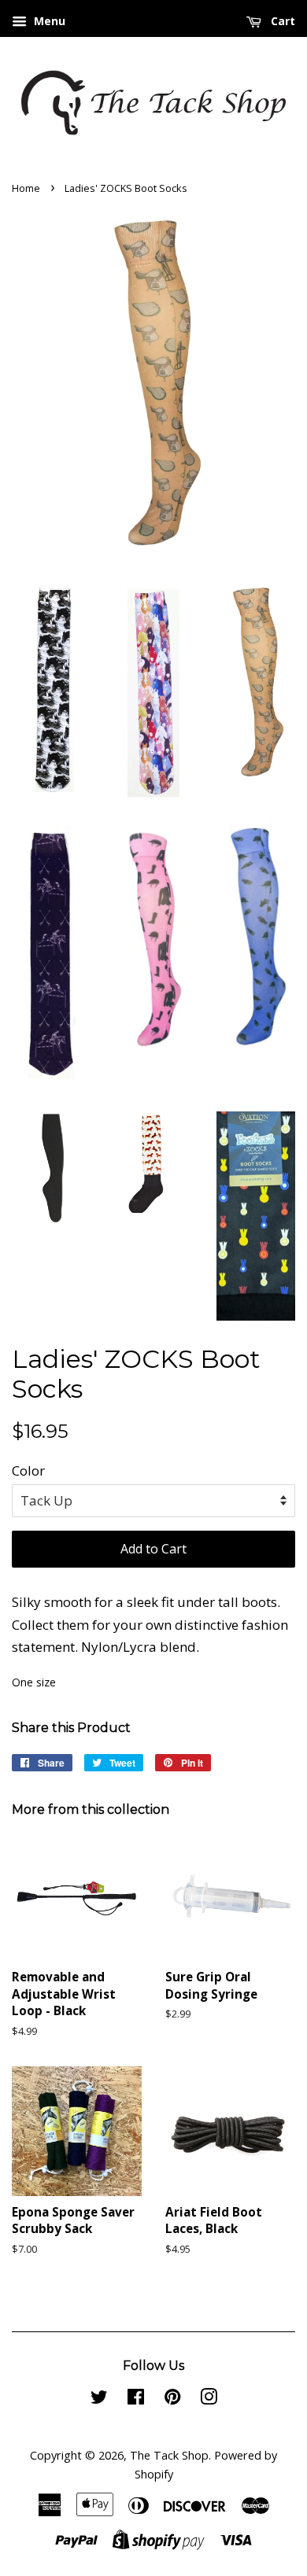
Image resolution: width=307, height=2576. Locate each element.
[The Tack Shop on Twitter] (99, 2399)
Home (26, 188)
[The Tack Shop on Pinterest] (172, 2399)
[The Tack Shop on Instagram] (209, 2399)
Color (28, 1470)
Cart (281, 21)
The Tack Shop (169, 2455)
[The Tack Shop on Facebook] (136, 2399)
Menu (48, 21)
